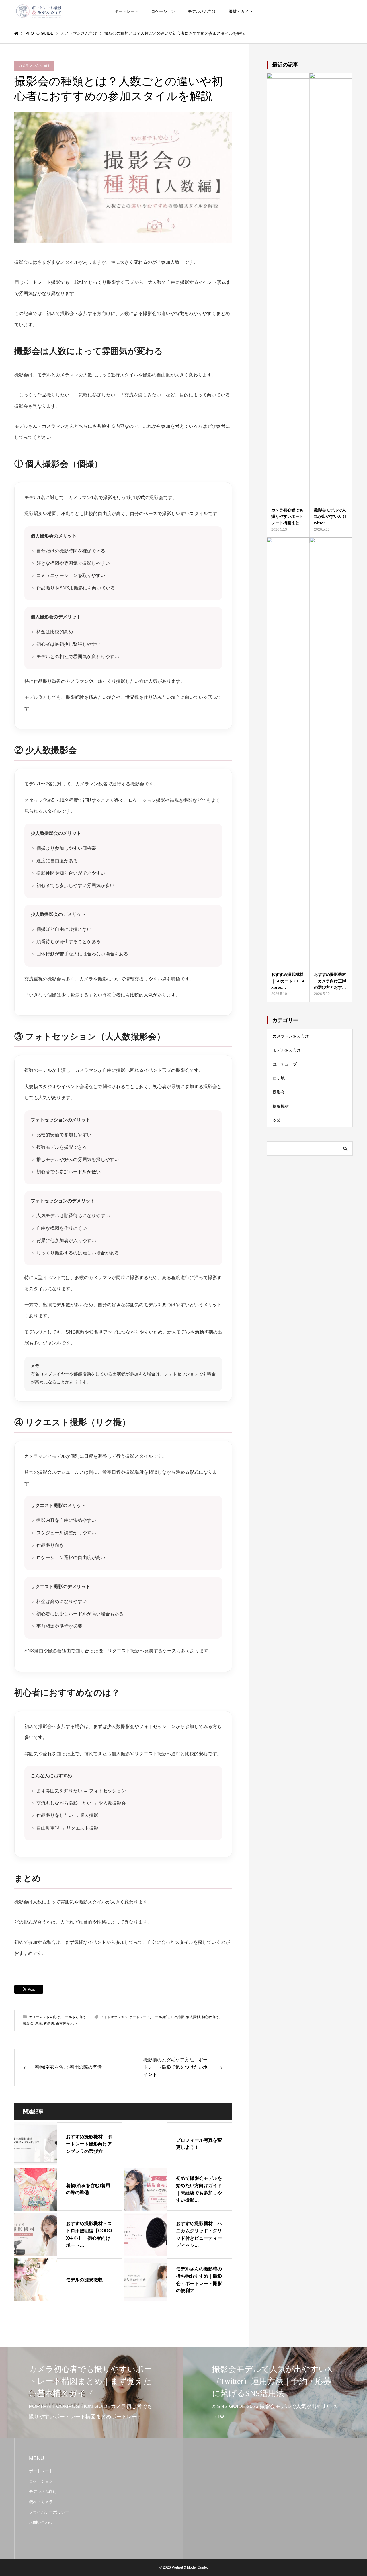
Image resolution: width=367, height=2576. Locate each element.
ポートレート (126, 11)
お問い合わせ (41, 2522)
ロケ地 (279, 1078)
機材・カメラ (241, 11)
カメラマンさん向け (34, 66)
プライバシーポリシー (49, 2512)
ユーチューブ (285, 1064)
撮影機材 (281, 1106)
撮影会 (28, 2023)
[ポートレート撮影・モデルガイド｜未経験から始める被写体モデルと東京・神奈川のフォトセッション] (39, 11)
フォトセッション (114, 2017)
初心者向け (210, 2017)
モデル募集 (160, 2017)
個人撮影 (193, 2017)
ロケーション (163, 11)
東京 (39, 2023)
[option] (92, 2393)
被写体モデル (66, 2023)
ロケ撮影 (177, 2017)
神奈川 (49, 2023)
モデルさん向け (202, 11)
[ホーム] (16, 33)
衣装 (277, 1120)
